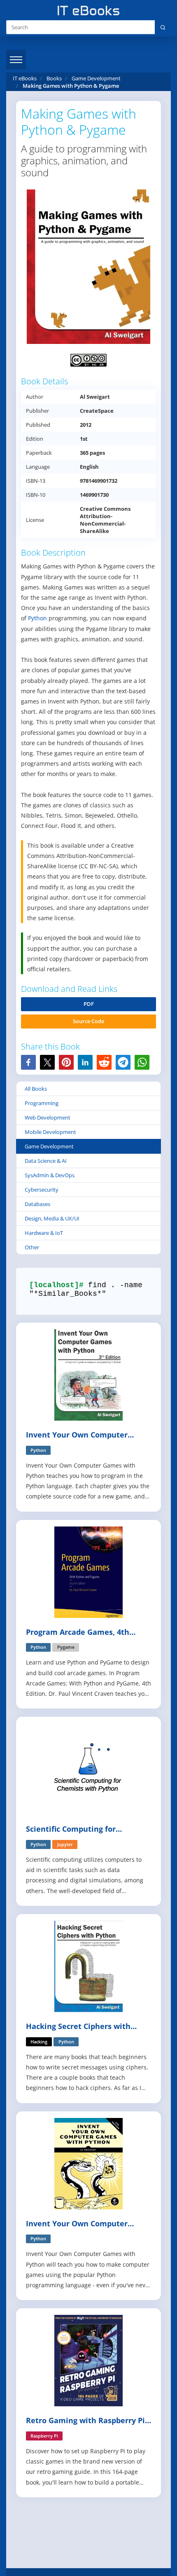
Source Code (88, 1021)
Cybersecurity (42, 1190)
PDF (89, 1004)
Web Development (48, 1117)
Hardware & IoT (44, 1233)
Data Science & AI (46, 1161)
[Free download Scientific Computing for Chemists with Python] (88, 1768)
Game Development (49, 1146)
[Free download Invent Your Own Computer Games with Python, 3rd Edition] (88, 1374)
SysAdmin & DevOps (50, 1175)
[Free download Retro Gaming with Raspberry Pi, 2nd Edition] (88, 2360)
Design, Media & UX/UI (52, 1218)
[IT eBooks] (88, 11)
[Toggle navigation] (16, 60)
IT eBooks (25, 78)
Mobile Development (50, 1132)
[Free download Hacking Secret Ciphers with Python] (88, 1966)
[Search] (163, 27)
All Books (36, 1089)
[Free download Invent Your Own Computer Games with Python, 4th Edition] (88, 2163)
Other (32, 1247)
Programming (42, 1103)
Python (37, 618)
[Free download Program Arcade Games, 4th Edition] (88, 1571)
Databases (37, 1204)
